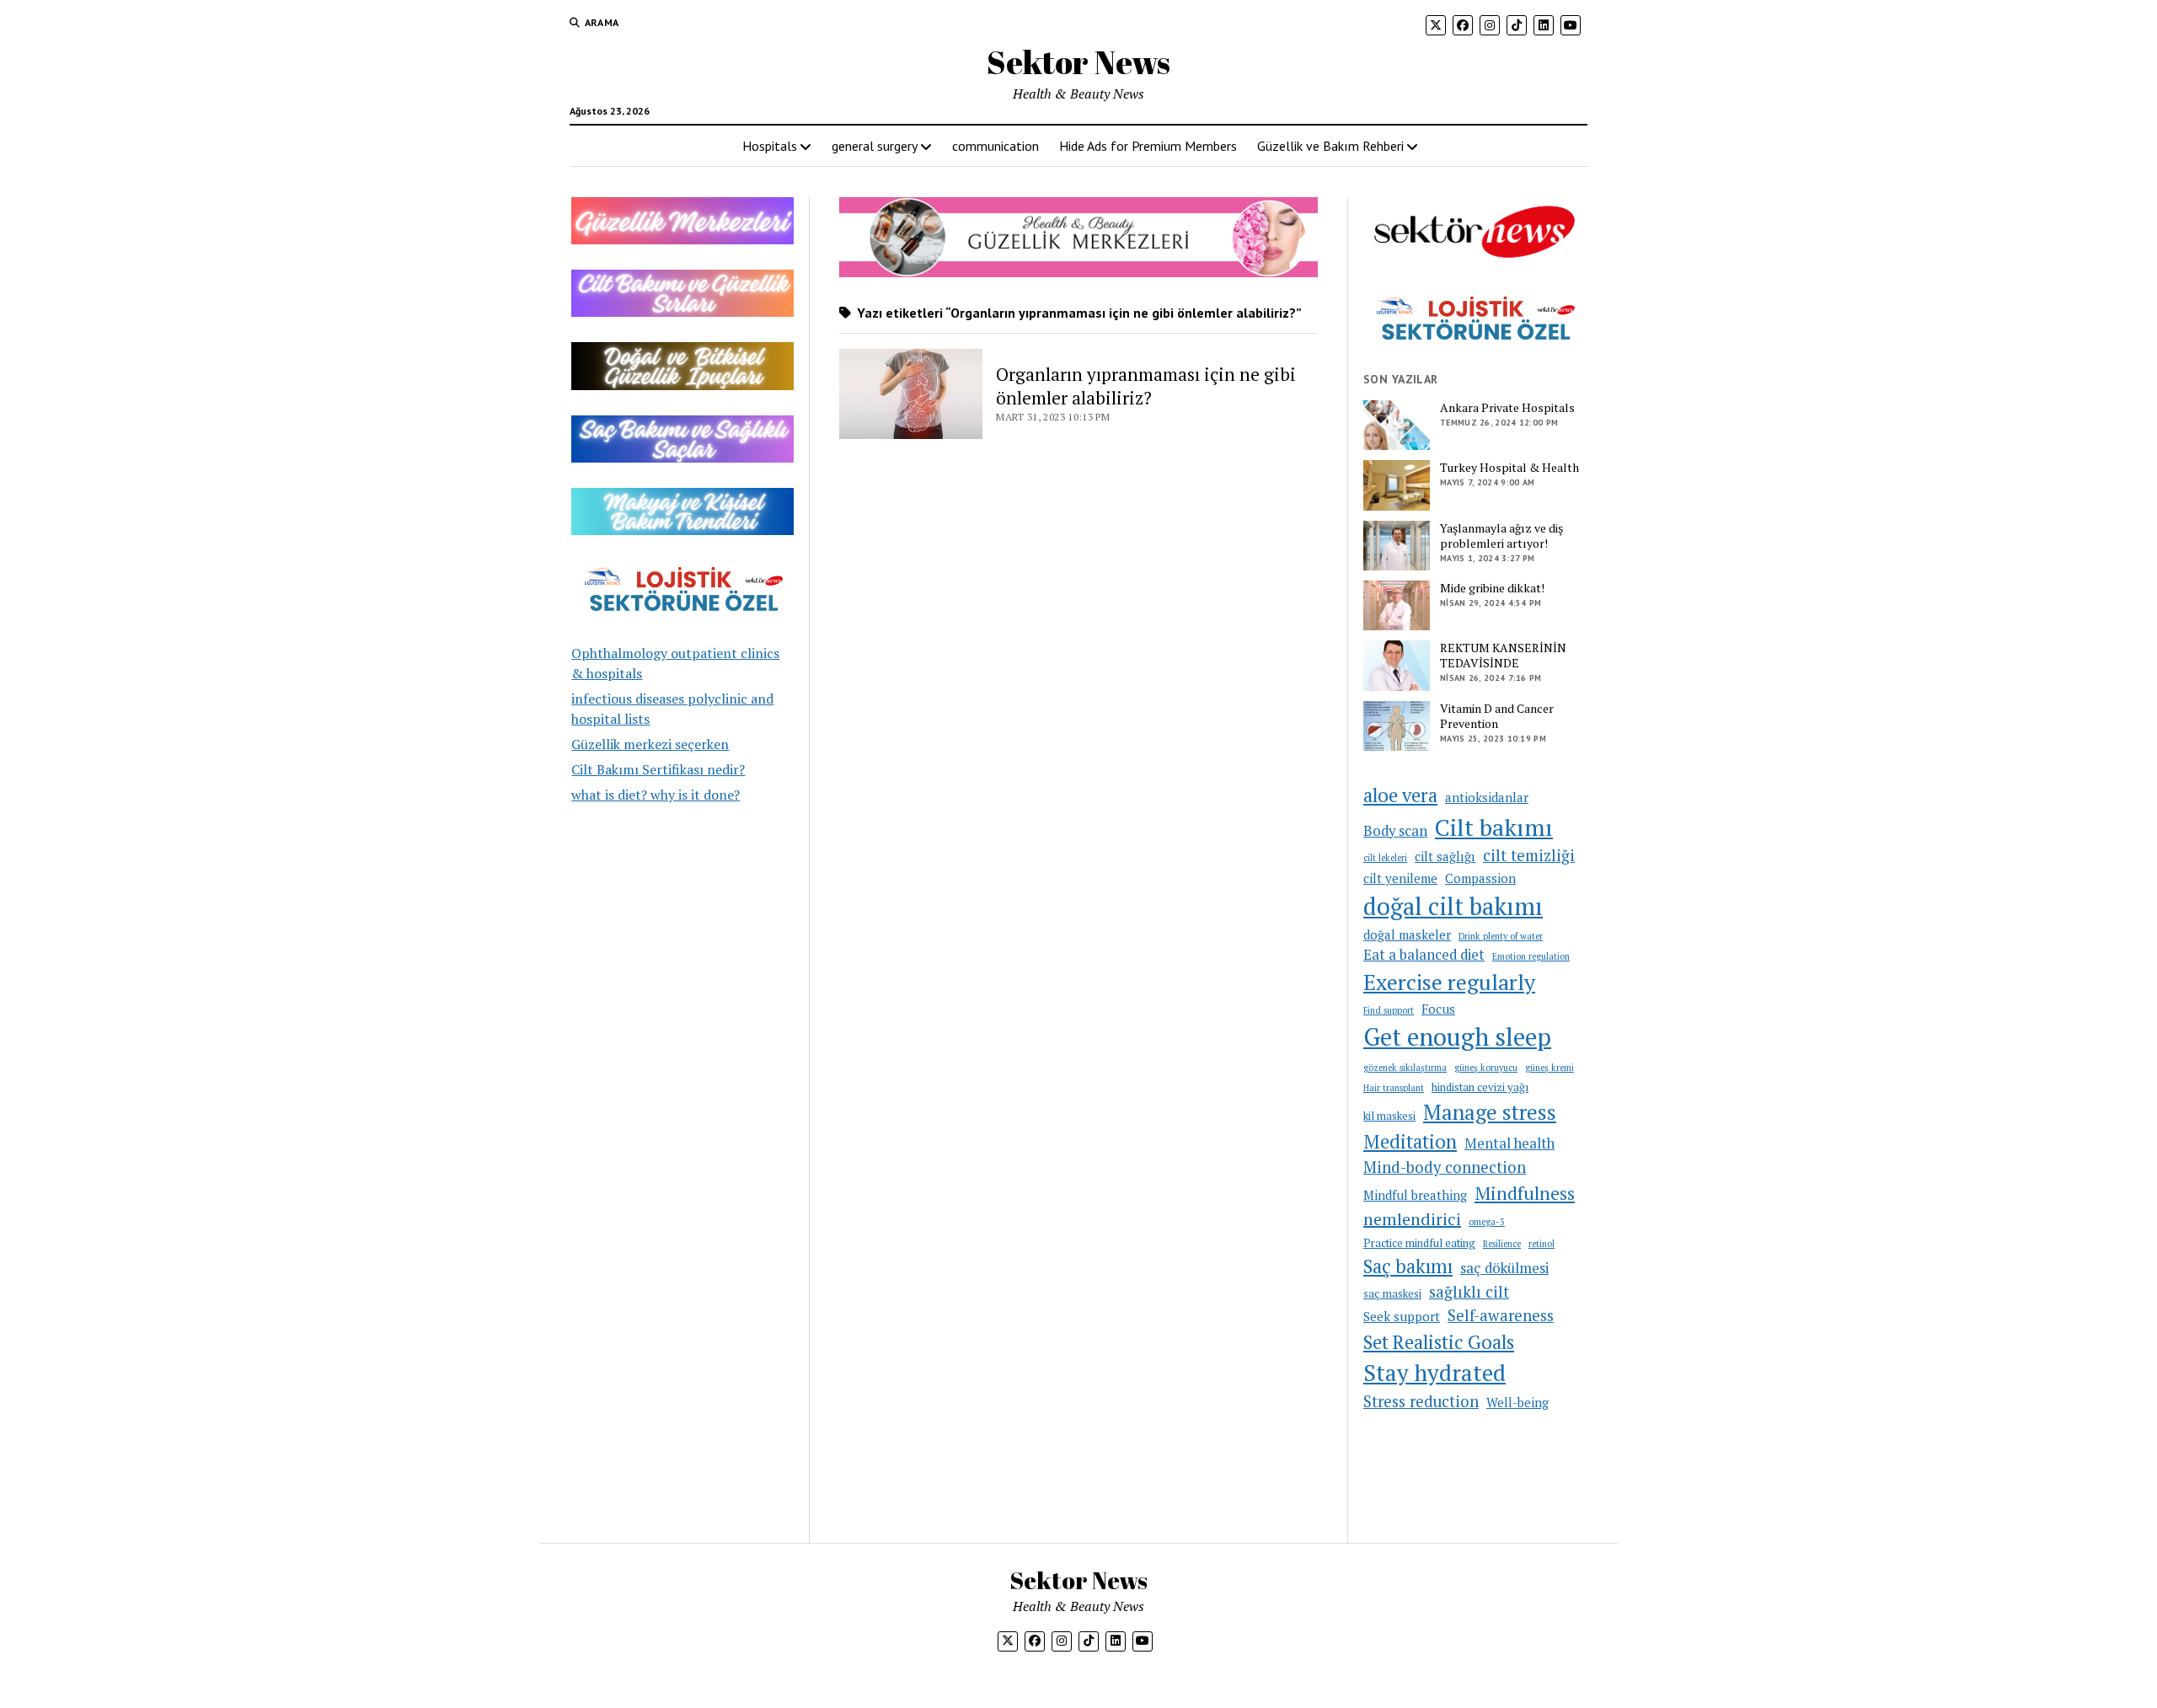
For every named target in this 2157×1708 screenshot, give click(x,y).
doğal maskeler (1407, 934)
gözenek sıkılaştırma (1405, 1068)
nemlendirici (1412, 1219)
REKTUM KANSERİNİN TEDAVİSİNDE (1503, 656)
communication (996, 146)
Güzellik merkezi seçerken (650, 744)
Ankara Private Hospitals (1507, 408)
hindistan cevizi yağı (1480, 1087)
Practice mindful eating (1419, 1243)
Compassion (1480, 878)
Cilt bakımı (1494, 827)
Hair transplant (1394, 1088)
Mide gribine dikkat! (1492, 588)
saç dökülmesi (1504, 1268)
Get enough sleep (1457, 1036)
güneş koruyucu (1486, 1068)
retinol (1541, 1244)
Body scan (1395, 831)
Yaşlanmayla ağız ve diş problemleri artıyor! (1501, 536)
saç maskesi (1392, 1293)
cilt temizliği (1529, 855)
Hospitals (770, 146)
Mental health (1509, 1143)
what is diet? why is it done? (656, 795)
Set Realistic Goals (1439, 1342)
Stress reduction (1421, 1401)
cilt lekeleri (1385, 858)
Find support (1389, 1010)
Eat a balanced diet (1424, 955)
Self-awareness (1501, 1315)
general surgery (875, 146)
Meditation (1410, 1141)
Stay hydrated (1434, 1373)
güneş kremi (1550, 1068)
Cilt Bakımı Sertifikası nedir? (658, 769)
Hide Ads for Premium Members (1148, 146)
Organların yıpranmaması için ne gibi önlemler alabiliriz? (1146, 386)
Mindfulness (1525, 1193)
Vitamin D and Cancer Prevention (1497, 716)
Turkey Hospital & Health (1509, 468)
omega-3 (1487, 1222)
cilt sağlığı (1445, 856)
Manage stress (1490, 1112)
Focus (1438, 1009)
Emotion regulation (1531, 956)
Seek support (1402, 1316)
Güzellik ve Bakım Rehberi (1330, 146)
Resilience (1502, 1244)
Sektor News (1078, 62)
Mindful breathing (1415, 1195)
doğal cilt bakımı (1453, 906)
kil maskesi (1389, 1116)
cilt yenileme (1400, 878)
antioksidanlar (1487, 797)
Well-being (1517, 1402)
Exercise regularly (1449, 982)
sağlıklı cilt (1469, 1292)
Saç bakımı (1408, 1266)
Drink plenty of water (1501, 936)
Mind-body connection (1445, 1167)
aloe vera (1400, 795)
